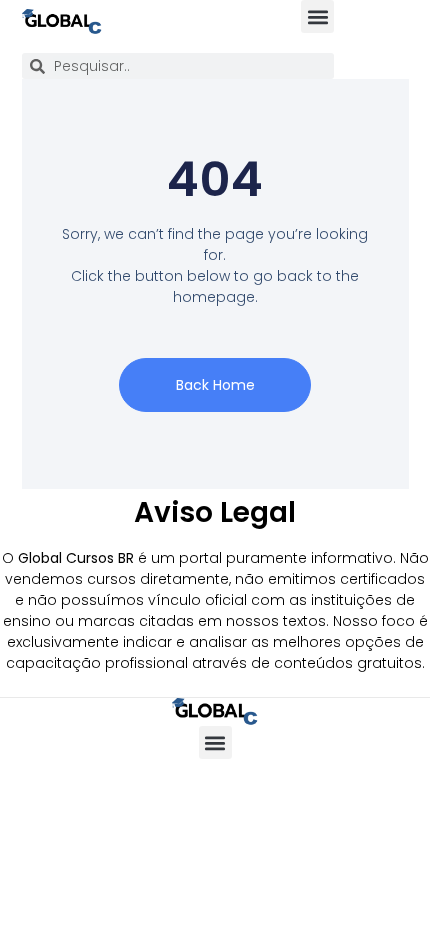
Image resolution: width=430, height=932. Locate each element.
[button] (317, 16)
